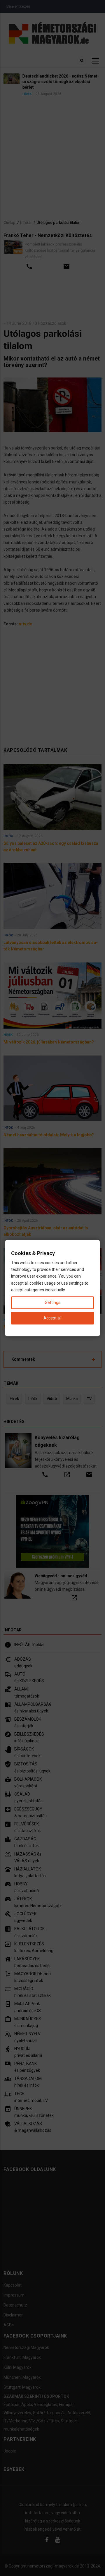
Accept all (52, 1318)
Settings (53, 1302)
